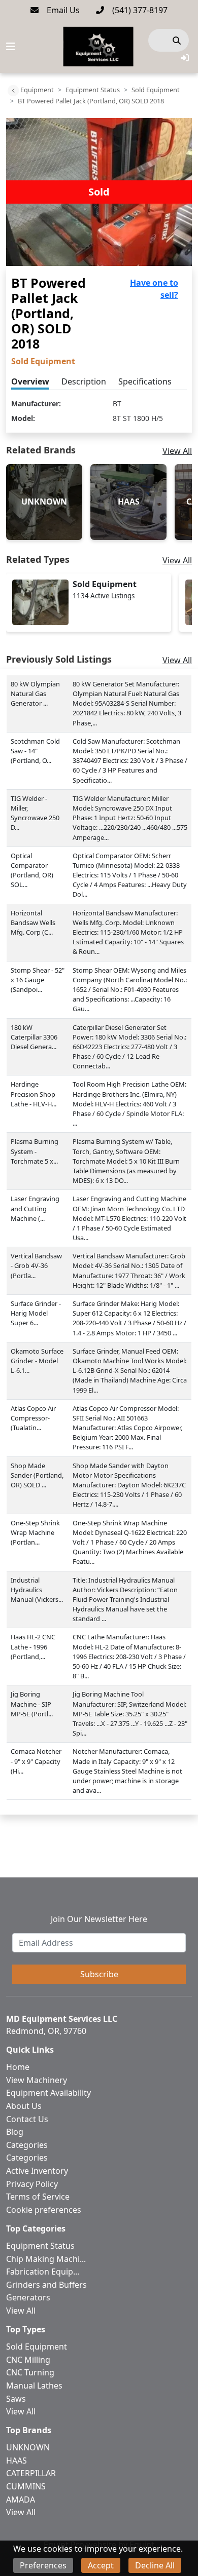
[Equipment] (13, 91)
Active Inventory (37, 2171)
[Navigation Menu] (11, 47)
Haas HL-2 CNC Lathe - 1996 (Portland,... (33, 1646)
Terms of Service (38, 2197)
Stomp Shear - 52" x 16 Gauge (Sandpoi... (38, 980)
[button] (185, 58)
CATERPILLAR (31, 2473)
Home (18, 2067)
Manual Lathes (34, 2386)
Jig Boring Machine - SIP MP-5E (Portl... (32, 1704)
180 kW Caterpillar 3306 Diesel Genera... (34, 1037)
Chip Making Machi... (46, 2259)
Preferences (43, 2565)
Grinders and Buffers (46, 2285)
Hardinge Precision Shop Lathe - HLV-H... (34, 1094)
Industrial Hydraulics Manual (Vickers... (37, 1590)
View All (177, 451)
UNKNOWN (28, 2447)
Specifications (145, 381)
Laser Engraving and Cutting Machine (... (35, 1208)
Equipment (37, 90)
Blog (15, 2132)
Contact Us (27, 2119)
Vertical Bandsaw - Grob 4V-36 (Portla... (36, 1265)
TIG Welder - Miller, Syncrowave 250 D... (35, 813)
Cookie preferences (44, 2210)
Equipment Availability (48, 2093)
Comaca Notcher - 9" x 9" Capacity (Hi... (36, 1761)
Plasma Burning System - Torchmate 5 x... (35, 1151)
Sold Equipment (156, 90)
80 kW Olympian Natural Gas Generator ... (35, 694)
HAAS (16, 2460)
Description (84, 381)
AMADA (21, 2500)
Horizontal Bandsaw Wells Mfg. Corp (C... (33, 922)
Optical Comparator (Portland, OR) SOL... (32, 870)
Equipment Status (93, 90)
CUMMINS (26, 2486)
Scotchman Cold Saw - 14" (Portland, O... (35, 751)
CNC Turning (30, 2372)
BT (117, 403)
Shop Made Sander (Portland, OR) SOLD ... (37, 1475)
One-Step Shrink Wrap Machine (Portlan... (35, 1532)
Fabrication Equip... (43, 2272)
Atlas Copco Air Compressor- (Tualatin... (33, 1418)
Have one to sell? (154, 289)
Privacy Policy (32, 2184)
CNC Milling (28, 2360)
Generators (28, 2297)
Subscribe (99, 1974)
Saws (16, 2399)
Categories (27, 2145)
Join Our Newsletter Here (99, 1919)
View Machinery (37, 2080)
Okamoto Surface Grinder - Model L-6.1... (37, 1361)
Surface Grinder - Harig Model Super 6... (36, 1313)
